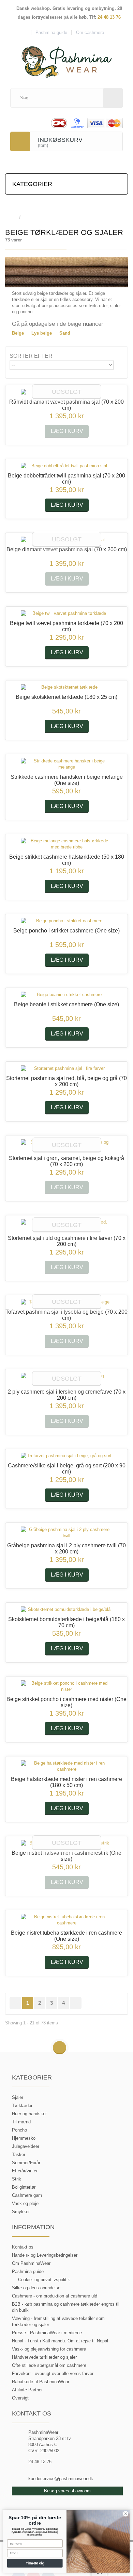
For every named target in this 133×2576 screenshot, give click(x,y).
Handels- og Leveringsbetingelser (45, 2255)
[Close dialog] (126, 2514)
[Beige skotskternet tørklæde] (66, 687)
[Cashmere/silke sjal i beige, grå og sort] (66, 1456)
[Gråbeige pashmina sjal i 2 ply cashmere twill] (66, 1533)
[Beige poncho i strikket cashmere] (66, 921)
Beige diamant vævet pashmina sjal (67, 549)
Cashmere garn (27, 2195)
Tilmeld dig (35, 2563)
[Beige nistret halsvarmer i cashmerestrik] (66, 1843)
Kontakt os (23, 2247)
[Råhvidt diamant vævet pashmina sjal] (66, 392)
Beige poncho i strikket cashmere (66, 931)
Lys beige (42, 333)
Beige (18, 333)
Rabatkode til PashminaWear (41, 2382)
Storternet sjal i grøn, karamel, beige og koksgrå (66, 1161)
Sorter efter (31, 356)
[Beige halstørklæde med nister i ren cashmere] (66, 1766)
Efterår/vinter (25, 2171)
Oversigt (20, 2398)
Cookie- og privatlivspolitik (44, 2280)
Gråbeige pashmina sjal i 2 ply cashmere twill (66, 1548)
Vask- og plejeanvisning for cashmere (49, 2349)
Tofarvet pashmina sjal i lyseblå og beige (66, 1315)
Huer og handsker (29, 2114)
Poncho (19, 2130)
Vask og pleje (25, 2203)
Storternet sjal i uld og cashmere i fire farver (67, 1241)
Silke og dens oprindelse (36, 2288)
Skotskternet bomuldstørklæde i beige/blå (66, 1622)
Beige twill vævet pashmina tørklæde (66, 626)
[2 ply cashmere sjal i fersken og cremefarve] (66, 1379)
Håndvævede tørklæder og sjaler (44, 2357)
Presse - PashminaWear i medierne (47, 2333)
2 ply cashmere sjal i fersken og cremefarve (67, 1395)
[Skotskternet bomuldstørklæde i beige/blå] (66, 1610)
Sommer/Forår (26, 2163)
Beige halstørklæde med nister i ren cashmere (66, 1782)
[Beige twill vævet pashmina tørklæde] (66, 613)
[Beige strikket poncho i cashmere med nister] (66, 1686)
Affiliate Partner (27, 2390)
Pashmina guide (28, 2271)
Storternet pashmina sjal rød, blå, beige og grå (66, 1081)
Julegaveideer (26, 2146)
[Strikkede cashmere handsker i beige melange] (66, 764)
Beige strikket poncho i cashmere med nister (66, 1702)
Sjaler (18, 2097)
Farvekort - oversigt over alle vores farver (53, 2373)
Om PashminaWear (31, 2263)
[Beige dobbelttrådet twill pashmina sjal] (66, 466)
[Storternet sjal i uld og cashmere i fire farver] (66, 1225)
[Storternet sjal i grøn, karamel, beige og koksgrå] (66, 1145)
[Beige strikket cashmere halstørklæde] (66, 844)
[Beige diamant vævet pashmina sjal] (66, 540)
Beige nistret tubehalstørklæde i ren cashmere (66, 1936)
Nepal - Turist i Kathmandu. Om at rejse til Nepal (60, 2341)
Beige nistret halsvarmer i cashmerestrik (66, 1856)
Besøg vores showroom (67, 2491)
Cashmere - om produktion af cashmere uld (55, 2296)
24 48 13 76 (109, 17)
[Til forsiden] (12, 217)
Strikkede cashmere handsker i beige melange (67, 780)
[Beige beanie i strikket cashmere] (66, 995)
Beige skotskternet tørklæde (66, 697)
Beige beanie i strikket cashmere (66, 1004)
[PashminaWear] (67, 58)
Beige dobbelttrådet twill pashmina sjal (66, 479)
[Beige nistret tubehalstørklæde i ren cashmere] (66, 1920)
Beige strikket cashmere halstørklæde (67, 860)
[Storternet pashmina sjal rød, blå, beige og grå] (66, 1068)
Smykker (21, 2212)
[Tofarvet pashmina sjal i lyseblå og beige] (66, 1302)
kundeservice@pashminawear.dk (61, 2479)
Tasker (19, 2154)
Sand (65, 333)
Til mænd (21, 2122)
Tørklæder (22, 2106)
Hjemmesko (24, 2138)
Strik (17, 2179)
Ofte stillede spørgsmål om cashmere (49, 2365)
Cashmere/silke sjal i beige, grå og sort (67, 1469)
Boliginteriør (24, 2187)
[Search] (113, 98)
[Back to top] (60, 2048)
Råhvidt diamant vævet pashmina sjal (66, 405)
